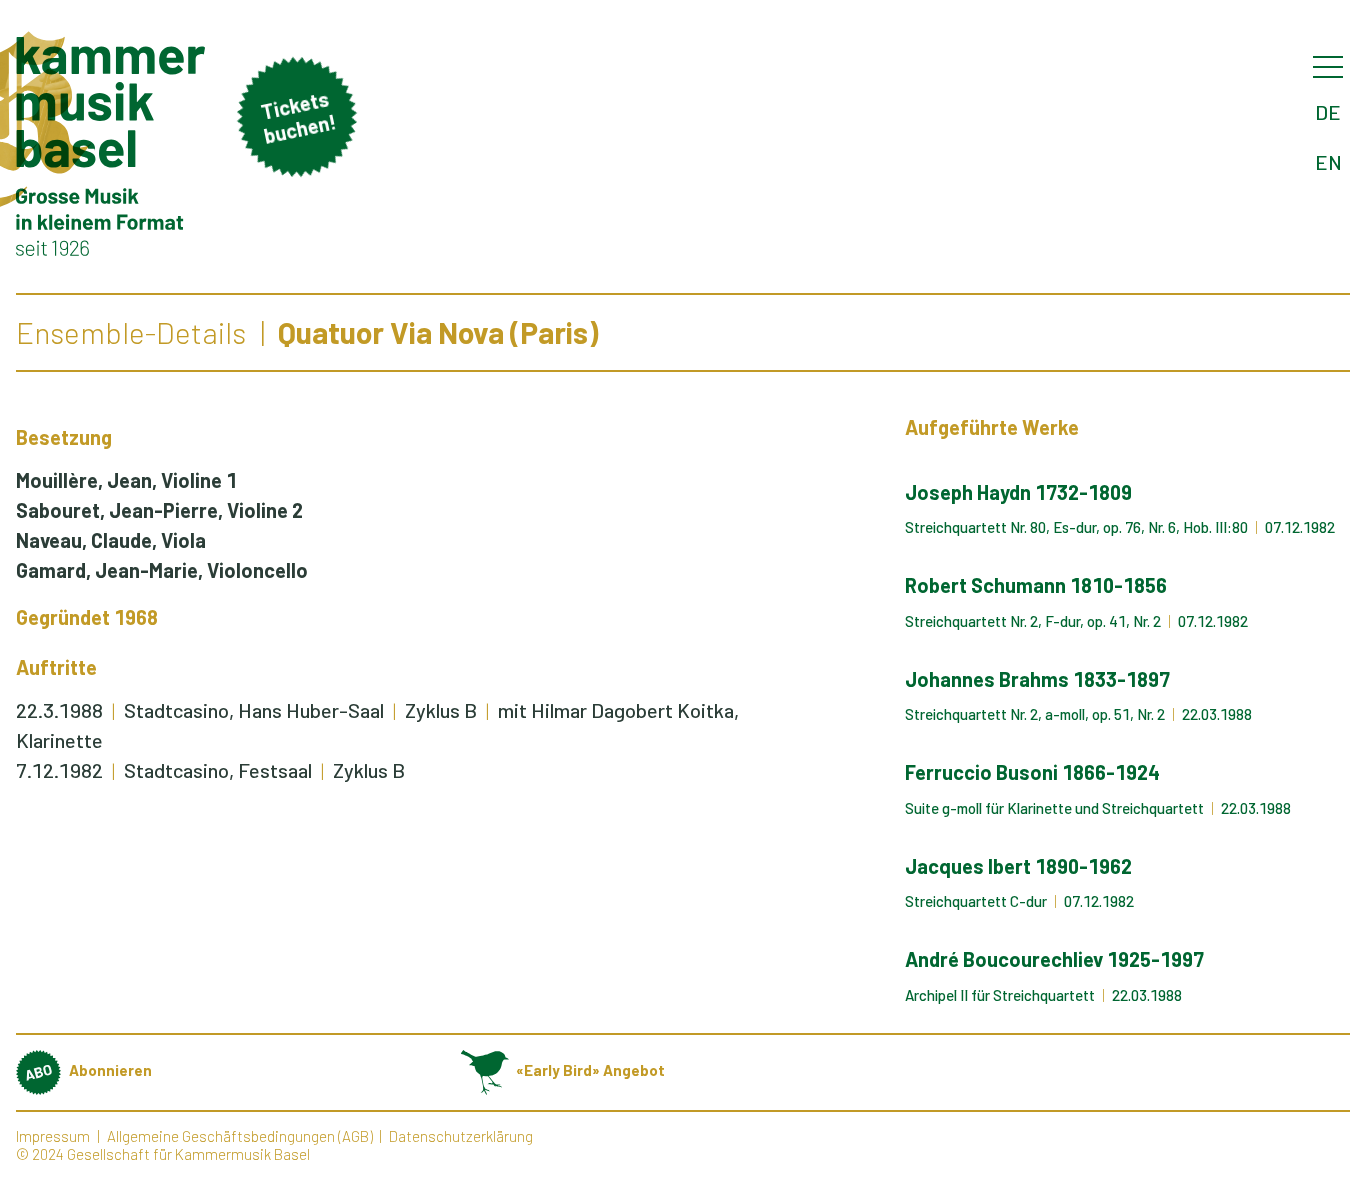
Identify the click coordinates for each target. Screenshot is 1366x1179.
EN (1328, 162)
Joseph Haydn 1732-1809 (1018, 492)
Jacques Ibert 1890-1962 (1018, 866)
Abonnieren (110, 1070)
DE (1328, 112)
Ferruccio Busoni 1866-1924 (1032, 772)
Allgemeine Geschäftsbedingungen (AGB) (240, 1136)
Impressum (53, 1136)
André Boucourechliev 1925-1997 (1054, 959)
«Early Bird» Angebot (590, 1070)
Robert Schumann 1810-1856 (1036, 585)
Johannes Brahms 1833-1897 (1037, 679)
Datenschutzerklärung (461, 1136)
